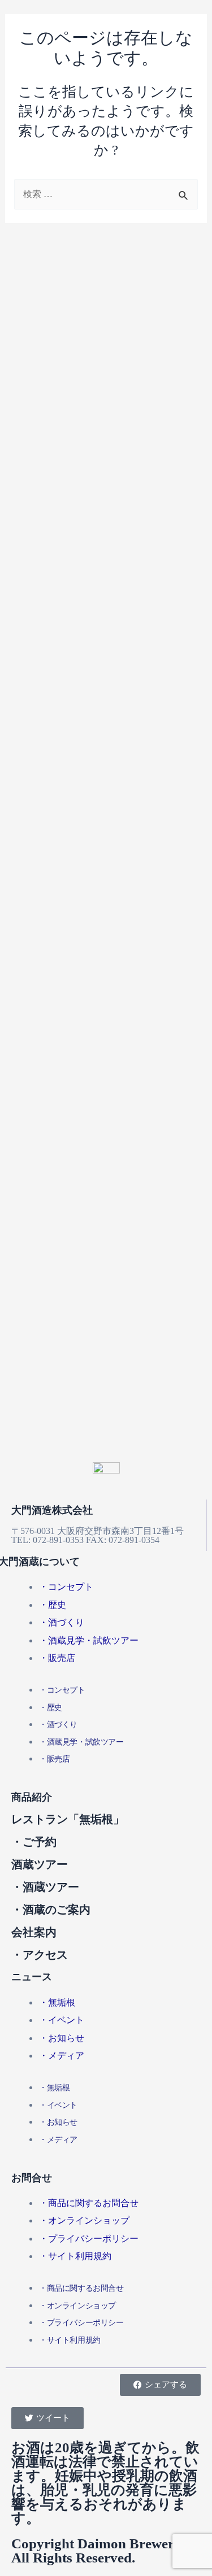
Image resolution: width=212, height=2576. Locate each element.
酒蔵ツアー (40, 1864)
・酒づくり (62, 1622)
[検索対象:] (106, 194)
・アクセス (40, 1955)
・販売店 (57, 1658)
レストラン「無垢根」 (68, 1819)
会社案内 (34, 1932)
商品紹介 (32, 1797)
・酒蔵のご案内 (51, 1910)
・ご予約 (34, 1842)
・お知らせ (62, 2038)
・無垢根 (57, 2002)
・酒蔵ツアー (45, 1887)
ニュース (32, 1977)
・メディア (62, 2056)
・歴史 (53, 1605)
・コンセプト (66, 1587)
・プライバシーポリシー (89, 2239)
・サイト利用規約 (75, 2256)
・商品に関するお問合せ (89, 2203)
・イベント (62, 2020)
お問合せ (32, 2178)
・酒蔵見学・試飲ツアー (89, 1640)
